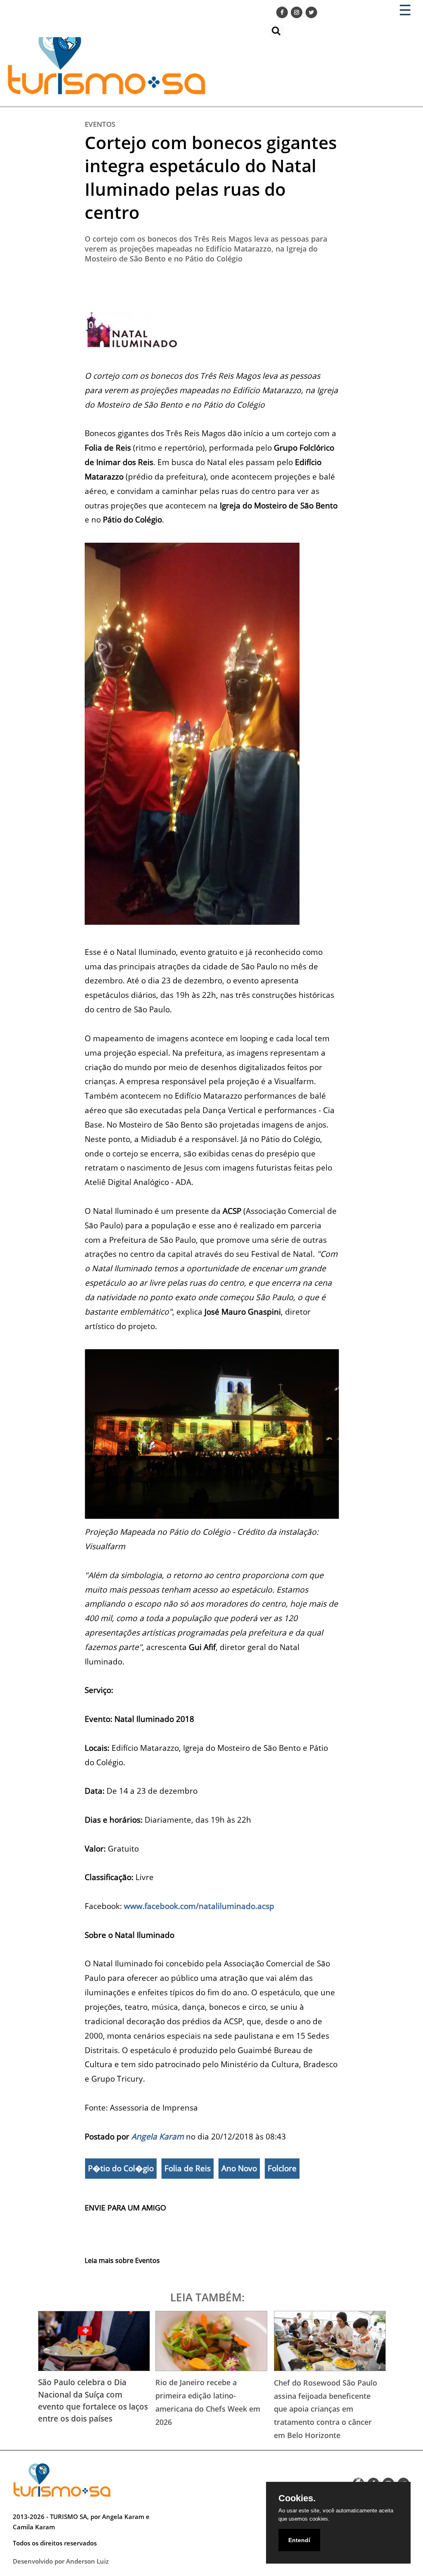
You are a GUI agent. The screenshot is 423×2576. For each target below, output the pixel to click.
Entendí (299, 2540)
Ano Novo (239, 2168)
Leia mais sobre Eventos (122, 2260)
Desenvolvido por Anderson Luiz (61, 2561)
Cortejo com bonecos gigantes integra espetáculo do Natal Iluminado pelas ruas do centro (211, 177)
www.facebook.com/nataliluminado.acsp (199, 1906)
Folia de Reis (188, 2168)
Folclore (282, 2168)
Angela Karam (158, 2136)
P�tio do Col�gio (121, 2168)
